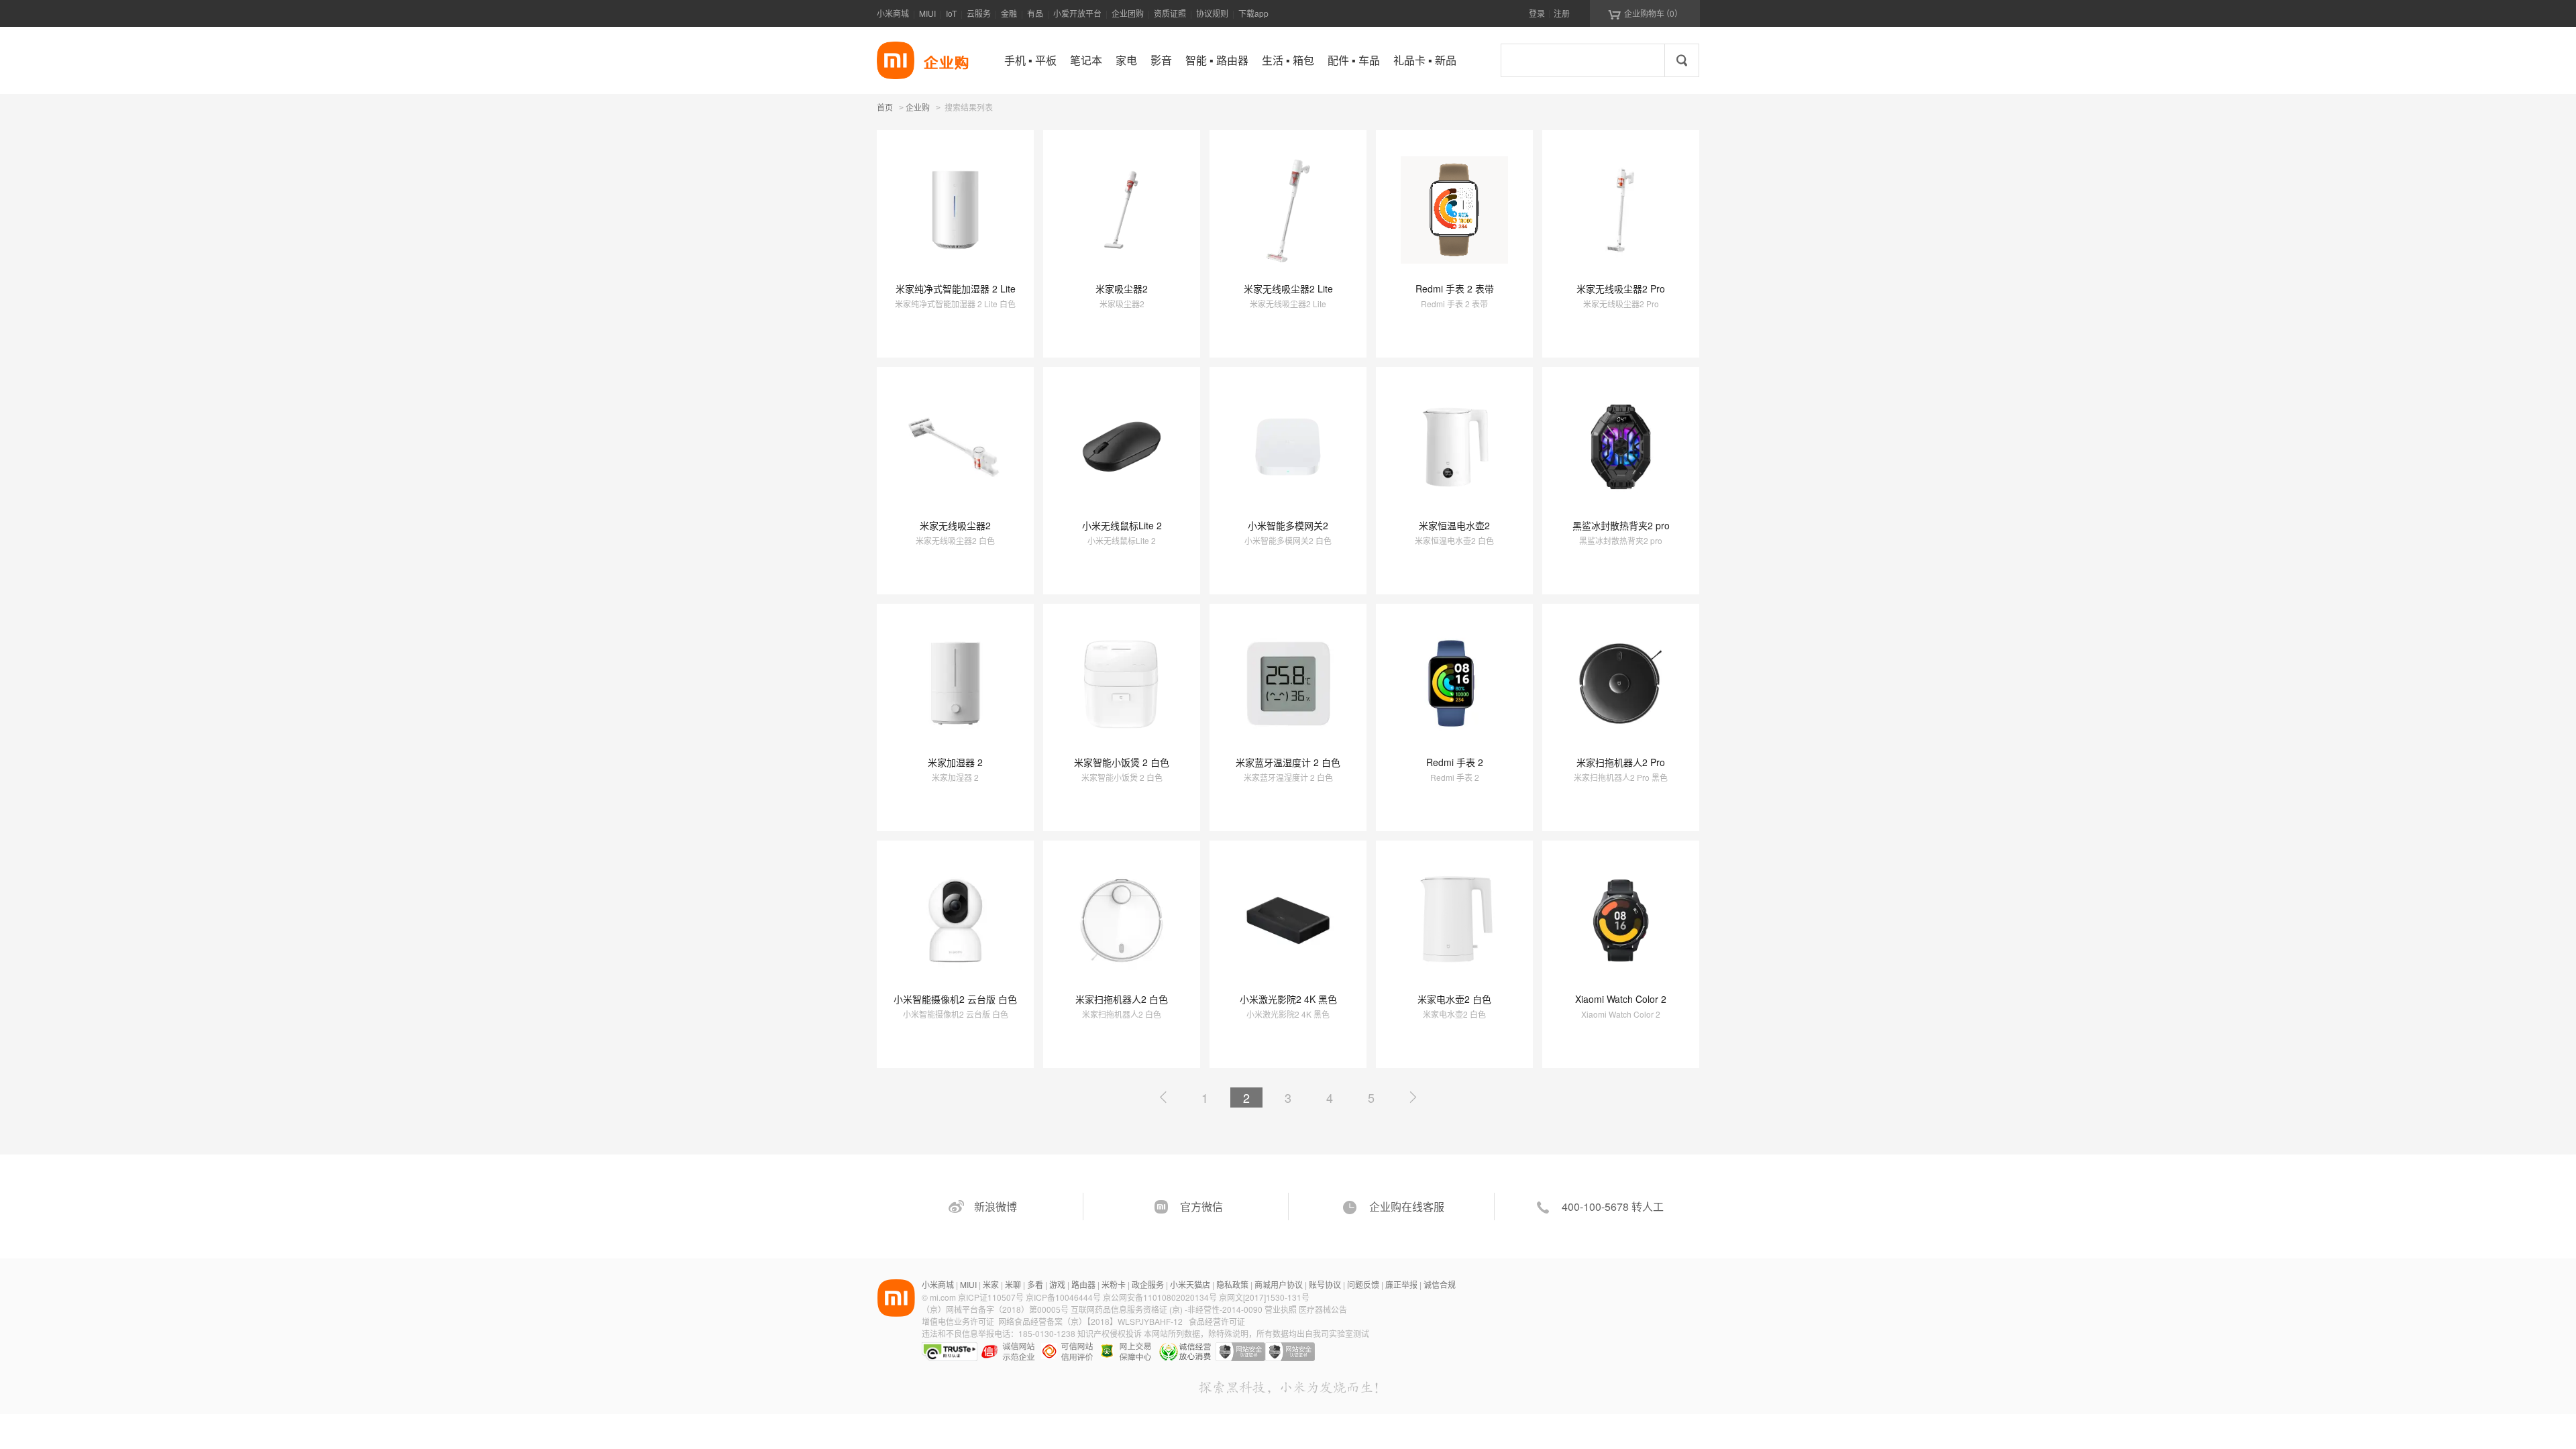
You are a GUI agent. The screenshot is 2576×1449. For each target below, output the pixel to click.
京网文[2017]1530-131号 (1264, 1297)
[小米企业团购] (896, 60)
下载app (1253, 13)
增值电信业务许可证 (958, 1321)
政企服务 (1148, 1284)
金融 (1009, 13)
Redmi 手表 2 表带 (1455, 288)
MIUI (927, 13)
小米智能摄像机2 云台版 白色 (955, 999)
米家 (991, 1284)
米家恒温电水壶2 (1454, 525)
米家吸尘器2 (1122, 288)
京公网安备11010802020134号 (1161, 1297)
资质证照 (1170, 13)
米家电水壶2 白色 (1454, 999)
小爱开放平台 (1077, 13)
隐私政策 (1232, 1284)
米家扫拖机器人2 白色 (1122, 999)
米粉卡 (1114, 1284)
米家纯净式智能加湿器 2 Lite (956, 288)
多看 (1035, 1284)
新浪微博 (996, 1206)
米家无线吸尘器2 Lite (1288, 288)
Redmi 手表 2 (1455, 762)
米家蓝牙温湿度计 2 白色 (1288, 762)
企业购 (918, 108)
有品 (1035, 13)
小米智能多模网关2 (1288, 525)
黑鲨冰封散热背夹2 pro (1621, 525)
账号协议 (1325, 1284)
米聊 (1013, 1284)
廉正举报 (1401, 1284)
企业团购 (1128, 13)
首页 (885, 107)
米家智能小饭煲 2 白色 (1122, 762)
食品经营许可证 (1217, 1321)
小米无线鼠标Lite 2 (1122, 525)
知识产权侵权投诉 (1110, 1333)
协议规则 (1212, 13)
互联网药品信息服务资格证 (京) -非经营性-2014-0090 (1168, 1309)
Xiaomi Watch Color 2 (1621, 999)
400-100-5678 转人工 (1613, 1206)
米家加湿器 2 (955, 762)
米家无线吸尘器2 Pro (1621, 288)
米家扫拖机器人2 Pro (1621, 762)
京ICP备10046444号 (1063, 1297)
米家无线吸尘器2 (955, 525)
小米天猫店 (1190, 1284)
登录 (1537, 13)
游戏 (1057, 1284)
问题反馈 (1363, 1284)
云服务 (979, 13)
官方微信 (1201, 1206)
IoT (951, 13)
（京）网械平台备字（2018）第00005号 (996, 1309)
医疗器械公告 (1323, 1309)
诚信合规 (1440, 1284)
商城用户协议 (1279, 1284)
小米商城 (893, 13)
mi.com (943, 1297)
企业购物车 (1645, 13)
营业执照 (1281, 1309)
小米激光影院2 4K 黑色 (1288, 999)
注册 (1562, 13)
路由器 (1083, 1284)
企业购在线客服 (1407, 1206)
